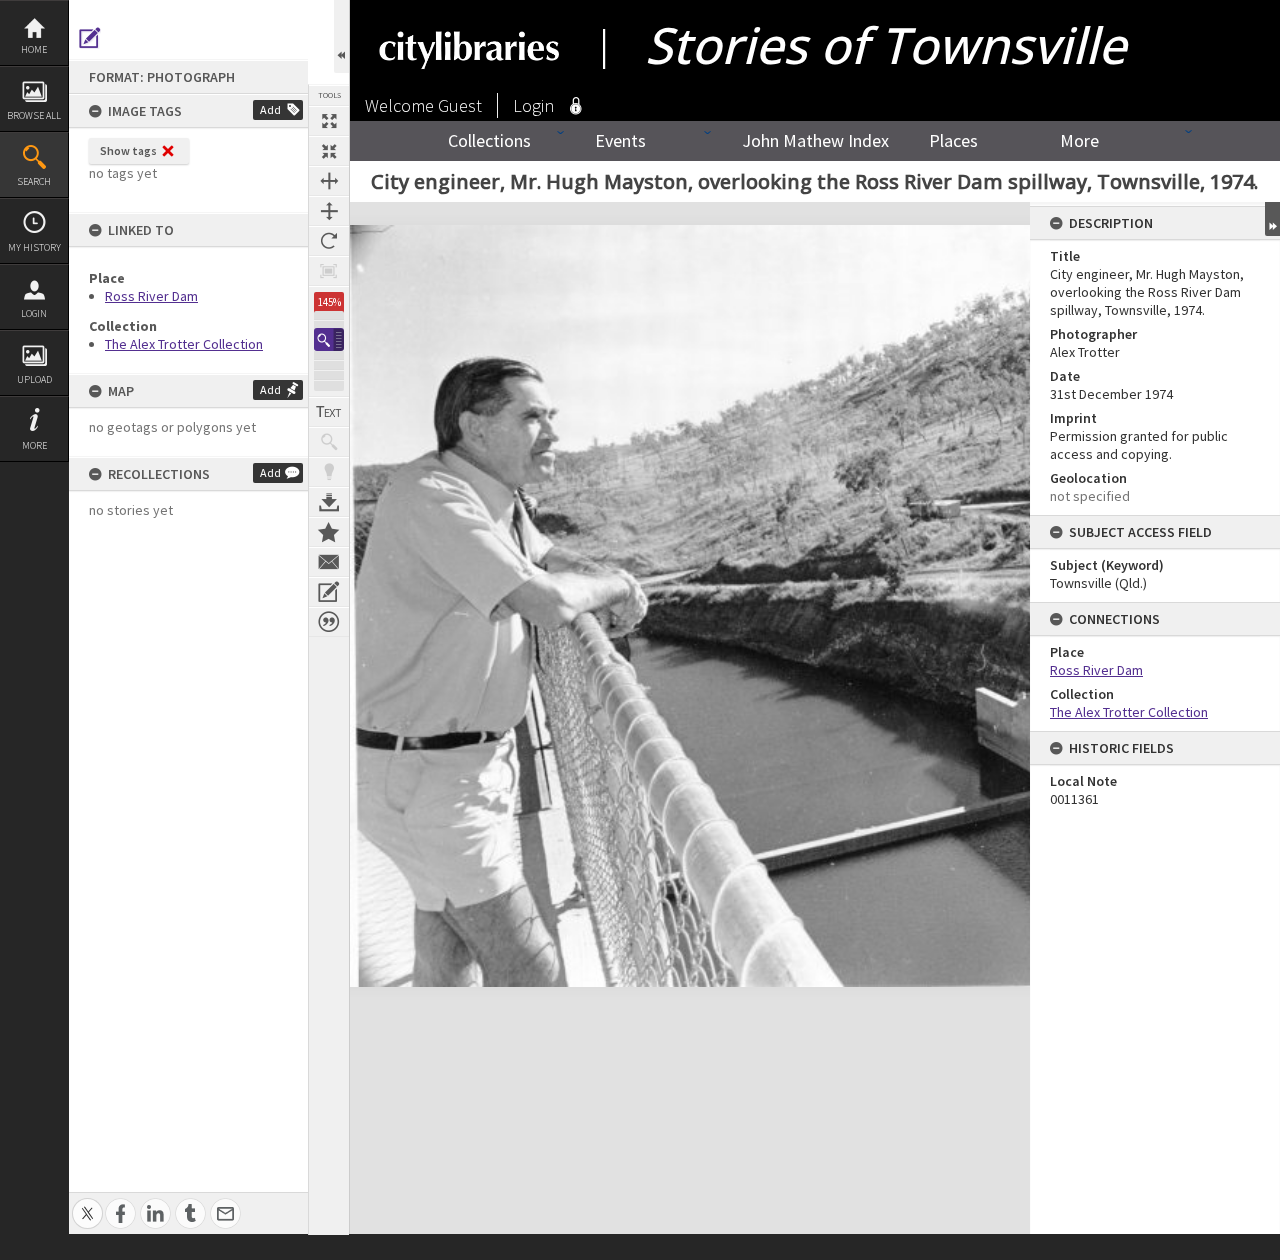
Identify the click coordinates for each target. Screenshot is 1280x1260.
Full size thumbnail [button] (329, 121)
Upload (34, 379)
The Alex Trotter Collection (184, 344)
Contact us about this (329, 562)
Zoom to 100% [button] (329, 271)
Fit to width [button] (329, 181)
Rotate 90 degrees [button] (329, 241)
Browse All (34, 115)
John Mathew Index (815, 140)
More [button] (34, 445)
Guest (460, 105)
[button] (329, 339)
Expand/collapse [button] (1272, 219)
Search (34, 181)
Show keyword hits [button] (329, 442)
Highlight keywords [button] (329, 472)
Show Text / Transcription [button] (329, 412)
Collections (489, 140)
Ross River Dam (151, 296)
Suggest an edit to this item (90, 38)
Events (620, 140)
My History (34, 247)
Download (329, 502)
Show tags (128, 150)
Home (34, 49)
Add (270, 109)
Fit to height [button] (329, 211)
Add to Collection (329, 532)
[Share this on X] (87, 1202)
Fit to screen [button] (329, 151)
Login (34, 313)
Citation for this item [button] (329, 622)
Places (953, 140)
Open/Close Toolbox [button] (341, 36)
